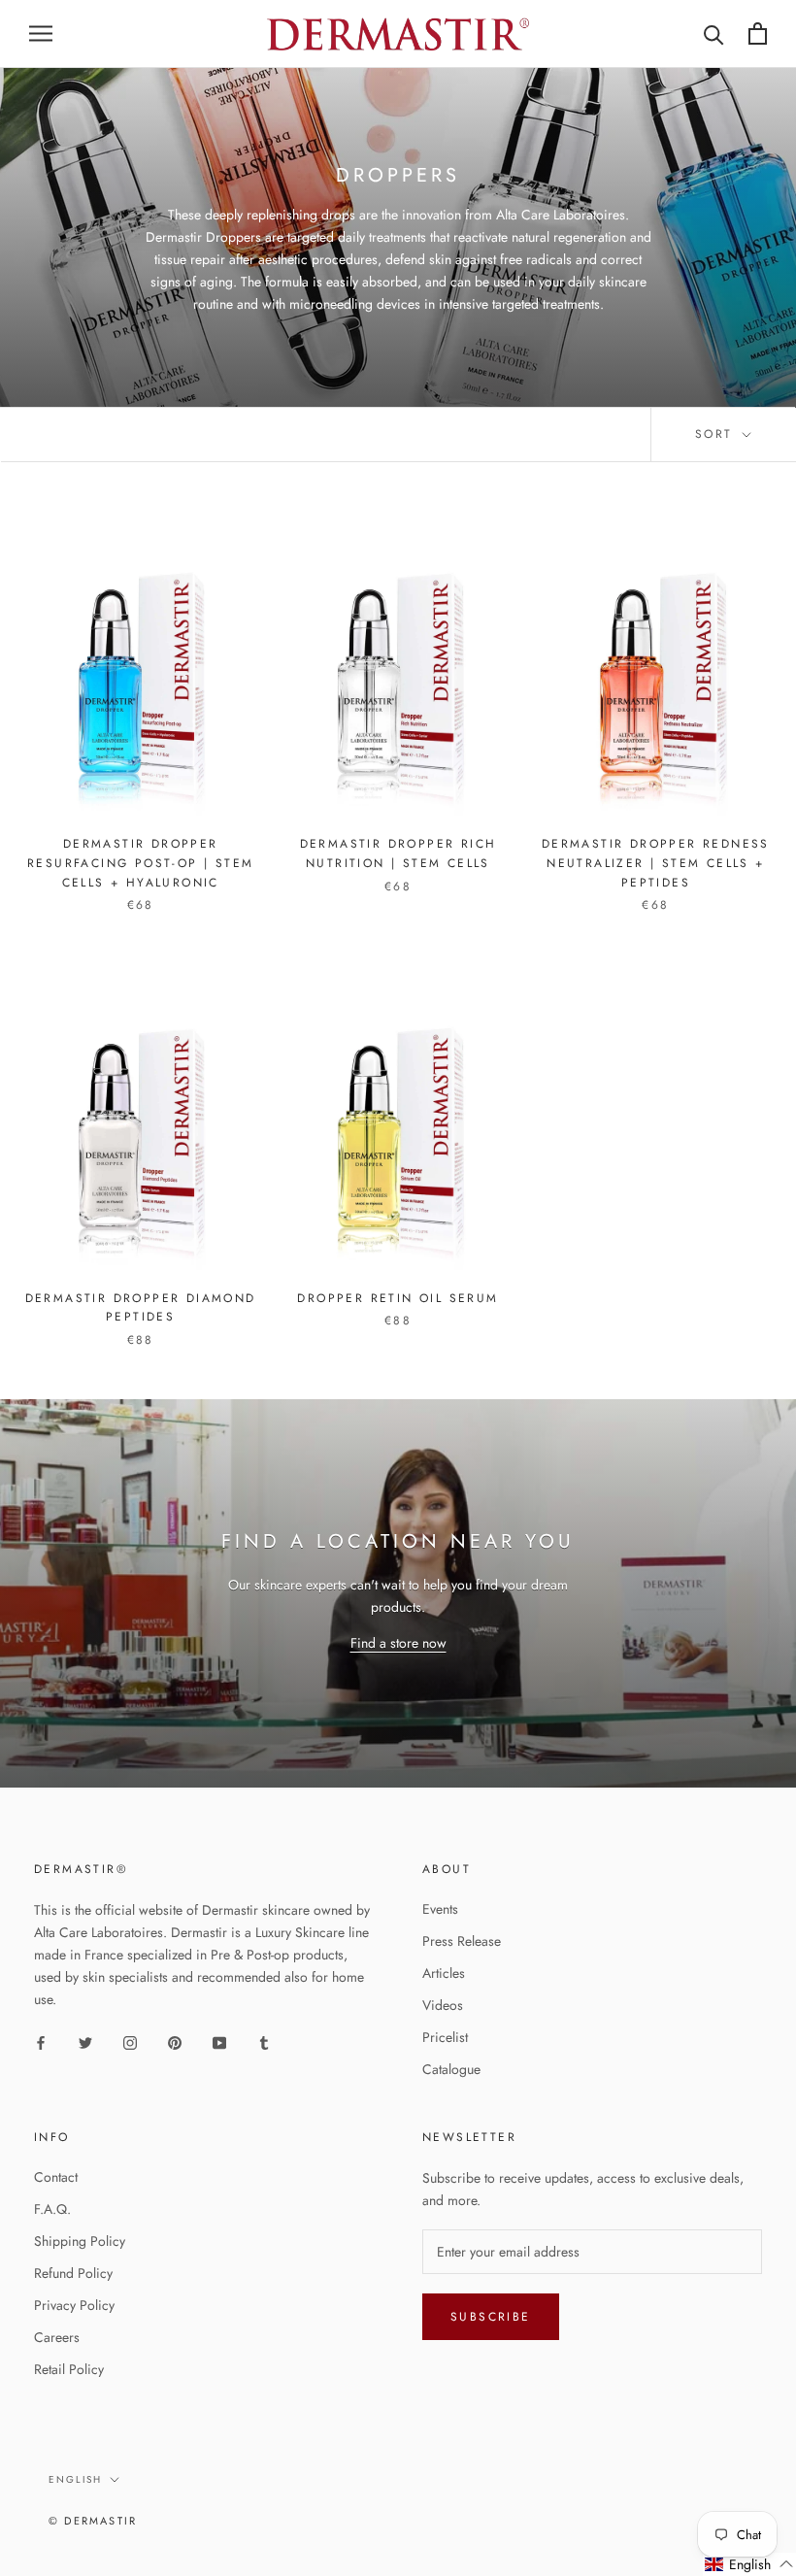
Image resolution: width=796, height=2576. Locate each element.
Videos (443, 2005)
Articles (444, 1973)
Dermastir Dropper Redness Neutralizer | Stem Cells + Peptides (656, 863)
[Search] (714, 33)
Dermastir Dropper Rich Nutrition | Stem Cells (398, 853)
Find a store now (398, 1643)
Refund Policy (73, 2273)
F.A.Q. (52, 2209)
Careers (57, 2337)
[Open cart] (758, 33)
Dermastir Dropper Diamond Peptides (141, 1308)
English (75, 2479)
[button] (749, 2564)
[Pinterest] (175, 2041)
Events (440, 1909)
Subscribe (491, 2317)
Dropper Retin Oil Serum (398, 1298)
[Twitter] (85, 2041)
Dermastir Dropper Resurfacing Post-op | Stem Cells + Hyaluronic (140, 863)
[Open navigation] (41, 33)
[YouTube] (219, 2041)
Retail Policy (69, 2369)
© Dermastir (93, 2521)
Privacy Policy (74, 2305)
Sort (717, 434)
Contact (56, 2177)
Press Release (462, 1941)
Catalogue (451, 2069)
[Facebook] (41, 2041)
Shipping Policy (80, 2241)
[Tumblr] (264, 2041)
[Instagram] (130, 2041)
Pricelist (445, 2037)
